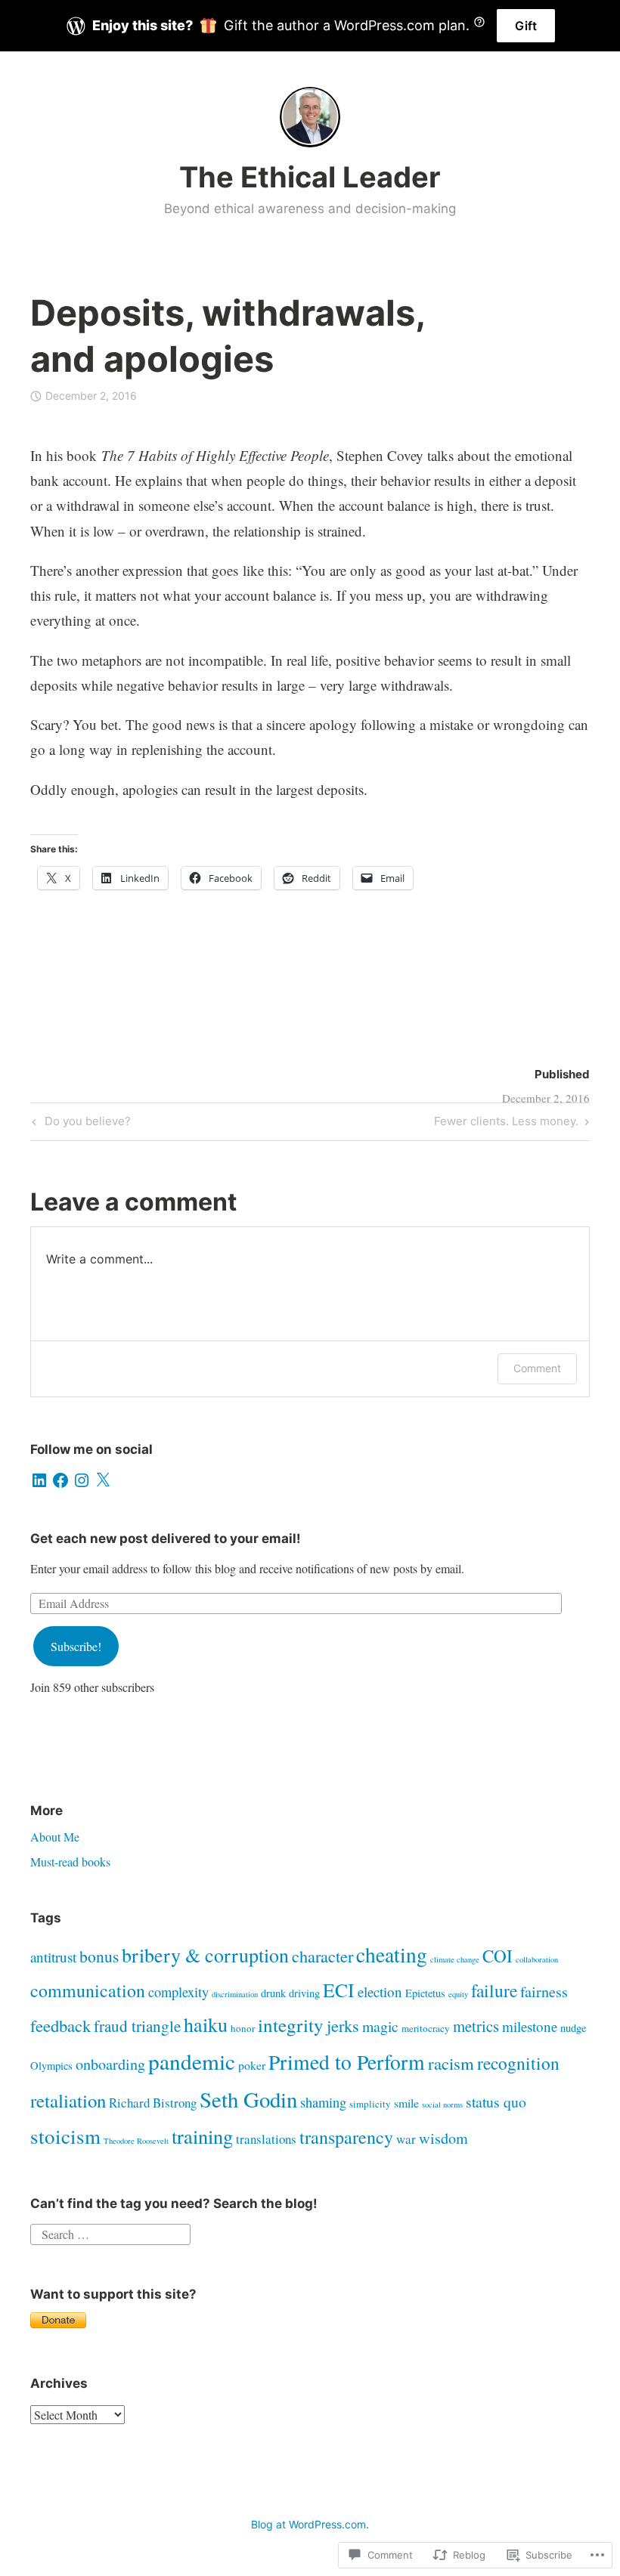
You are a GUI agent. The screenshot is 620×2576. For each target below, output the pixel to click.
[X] (103, 1480)
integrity (291, 2025)
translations (266, 2139)
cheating (392, 1954)
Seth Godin (248, 2099)
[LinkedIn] (39, 1480)
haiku (206, 2024)
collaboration (537, 1959)
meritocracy (426, 2028)
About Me (55, 1837)
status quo (496, 2102)
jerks (343, 2025)
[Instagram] (82, 1480)
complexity (178, 1992)
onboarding (110, 2064)
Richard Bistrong (153, 2103)
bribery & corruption (205, 1955)
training (202, 2136)
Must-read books (70, 1862)
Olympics (51, 2066)
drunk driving (290, 1993)
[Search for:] (110, 2232)
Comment (537, 1368)
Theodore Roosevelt (136, 2141)
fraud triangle (137, 2026)
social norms (442, 2104)
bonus (99, 1956)
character (322, 1956)
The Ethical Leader (310, 177)
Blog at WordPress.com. (310, 2524)
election (380, 1992)
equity (458, 1994)
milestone (530, 2026)
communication (88, 1990)
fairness (544, 1992)
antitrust (53, 1957)
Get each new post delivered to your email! (166, 1538)
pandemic (192, 2061)
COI (498, 1956)
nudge (573, 2028)
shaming (323, 2102)
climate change (455, 1959)
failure (494, 1990)
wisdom (443, 2138)
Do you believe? (79, 1124)
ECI (339, 1990)
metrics (476, 2026)
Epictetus (425, 1993)
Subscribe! (76, 1646)
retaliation (68, 2100)
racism (451, 2063)
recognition (518, 2063)
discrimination (235, 1994)
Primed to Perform (347, 2062)
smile (406, 2103)
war (406, 2139)
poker (252, 2065)
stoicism (65, 2136)
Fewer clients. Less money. (506, 1124)
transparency (346, 2137)
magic (380, 2026)
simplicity (370, 2104)
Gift (526, 26)
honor (243, 2028)
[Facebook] (60, 1480)
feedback (60, 2025)
